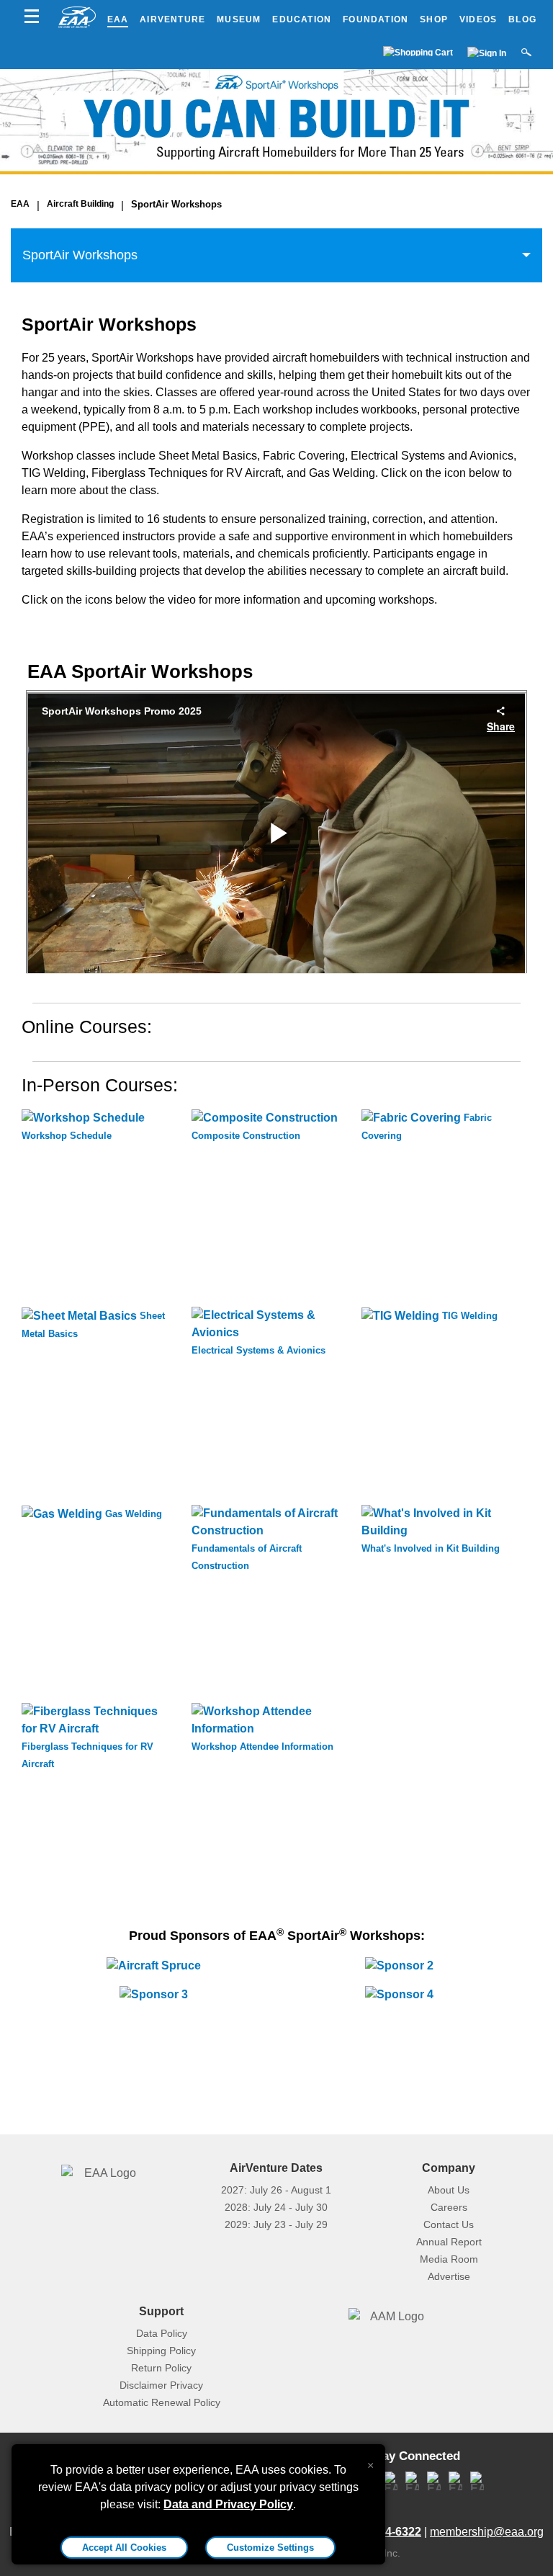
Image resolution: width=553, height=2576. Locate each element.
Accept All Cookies (124, 2548)
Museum (239, 19)
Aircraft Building (80, 204)
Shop (434, 19)
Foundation (376, 19)
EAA (118, 19)
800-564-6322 (385, 2532)
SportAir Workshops (176, 204)
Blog (522, 19)
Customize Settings (270, 2548)
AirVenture (172, 19)
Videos (478, 19)
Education (302, 19)
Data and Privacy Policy (228, 2504)
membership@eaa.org (487, 2532)
